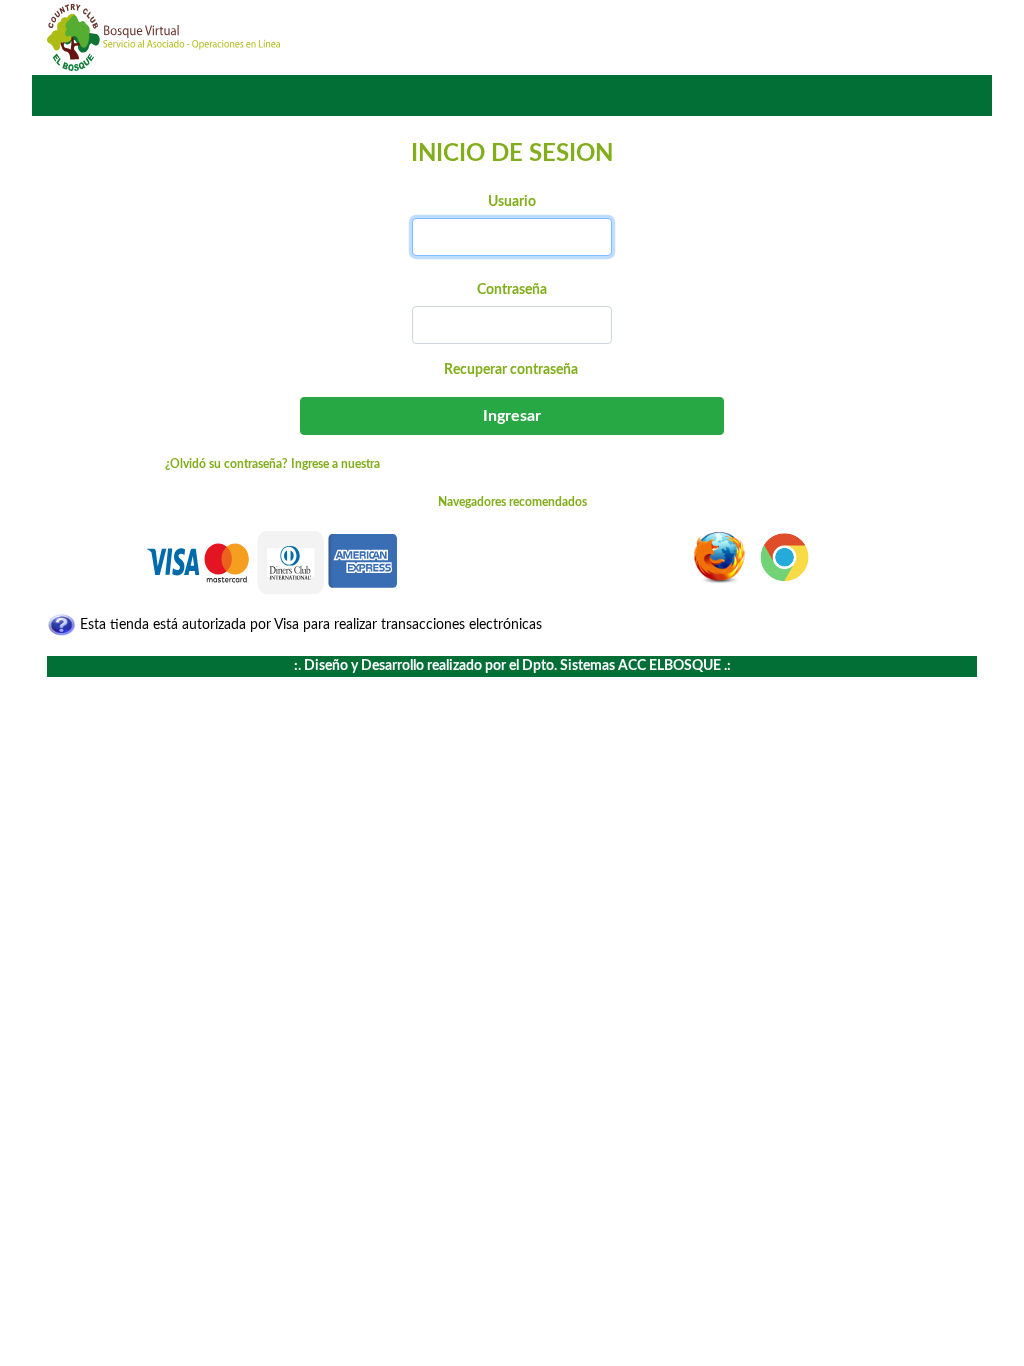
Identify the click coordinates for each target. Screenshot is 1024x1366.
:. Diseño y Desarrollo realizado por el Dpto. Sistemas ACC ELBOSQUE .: (512, 666)
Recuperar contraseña (511, 370)
